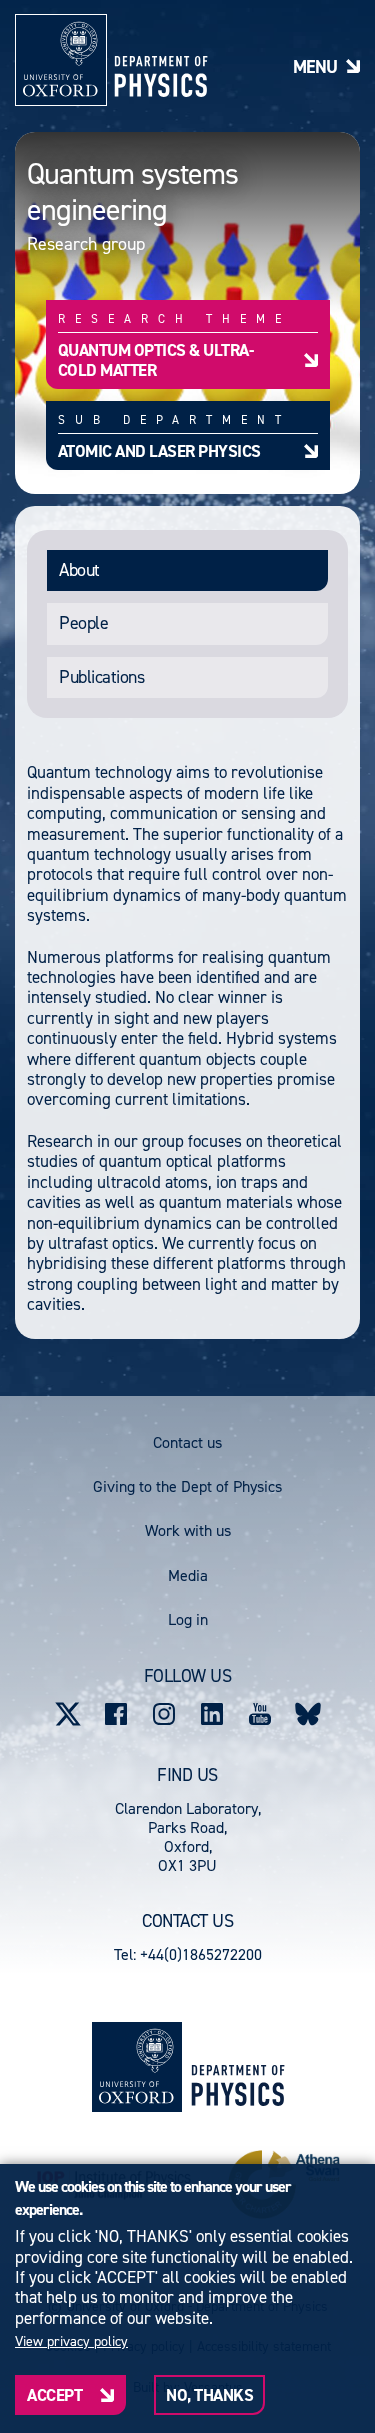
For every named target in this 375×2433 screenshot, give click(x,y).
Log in (188, 1619)
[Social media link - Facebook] (116, 1714)
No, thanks (209, 2395)
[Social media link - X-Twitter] (68, 1714)
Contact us (187, 1442)
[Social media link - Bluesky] (308, 1714)
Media (188, 1575)
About (79, 570)
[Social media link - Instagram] (164, 1714)
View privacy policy (71, 2342)
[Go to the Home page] (237, 2067)
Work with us (188, 1530)
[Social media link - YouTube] (260, 1714)
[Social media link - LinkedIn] (212, 1714)
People (83, 623)
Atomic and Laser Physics (159, 450)
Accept (54, 2395)
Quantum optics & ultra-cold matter (156, 360)
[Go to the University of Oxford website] (137, 2067)
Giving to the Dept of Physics (187, 1486)
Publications (101, 677)
